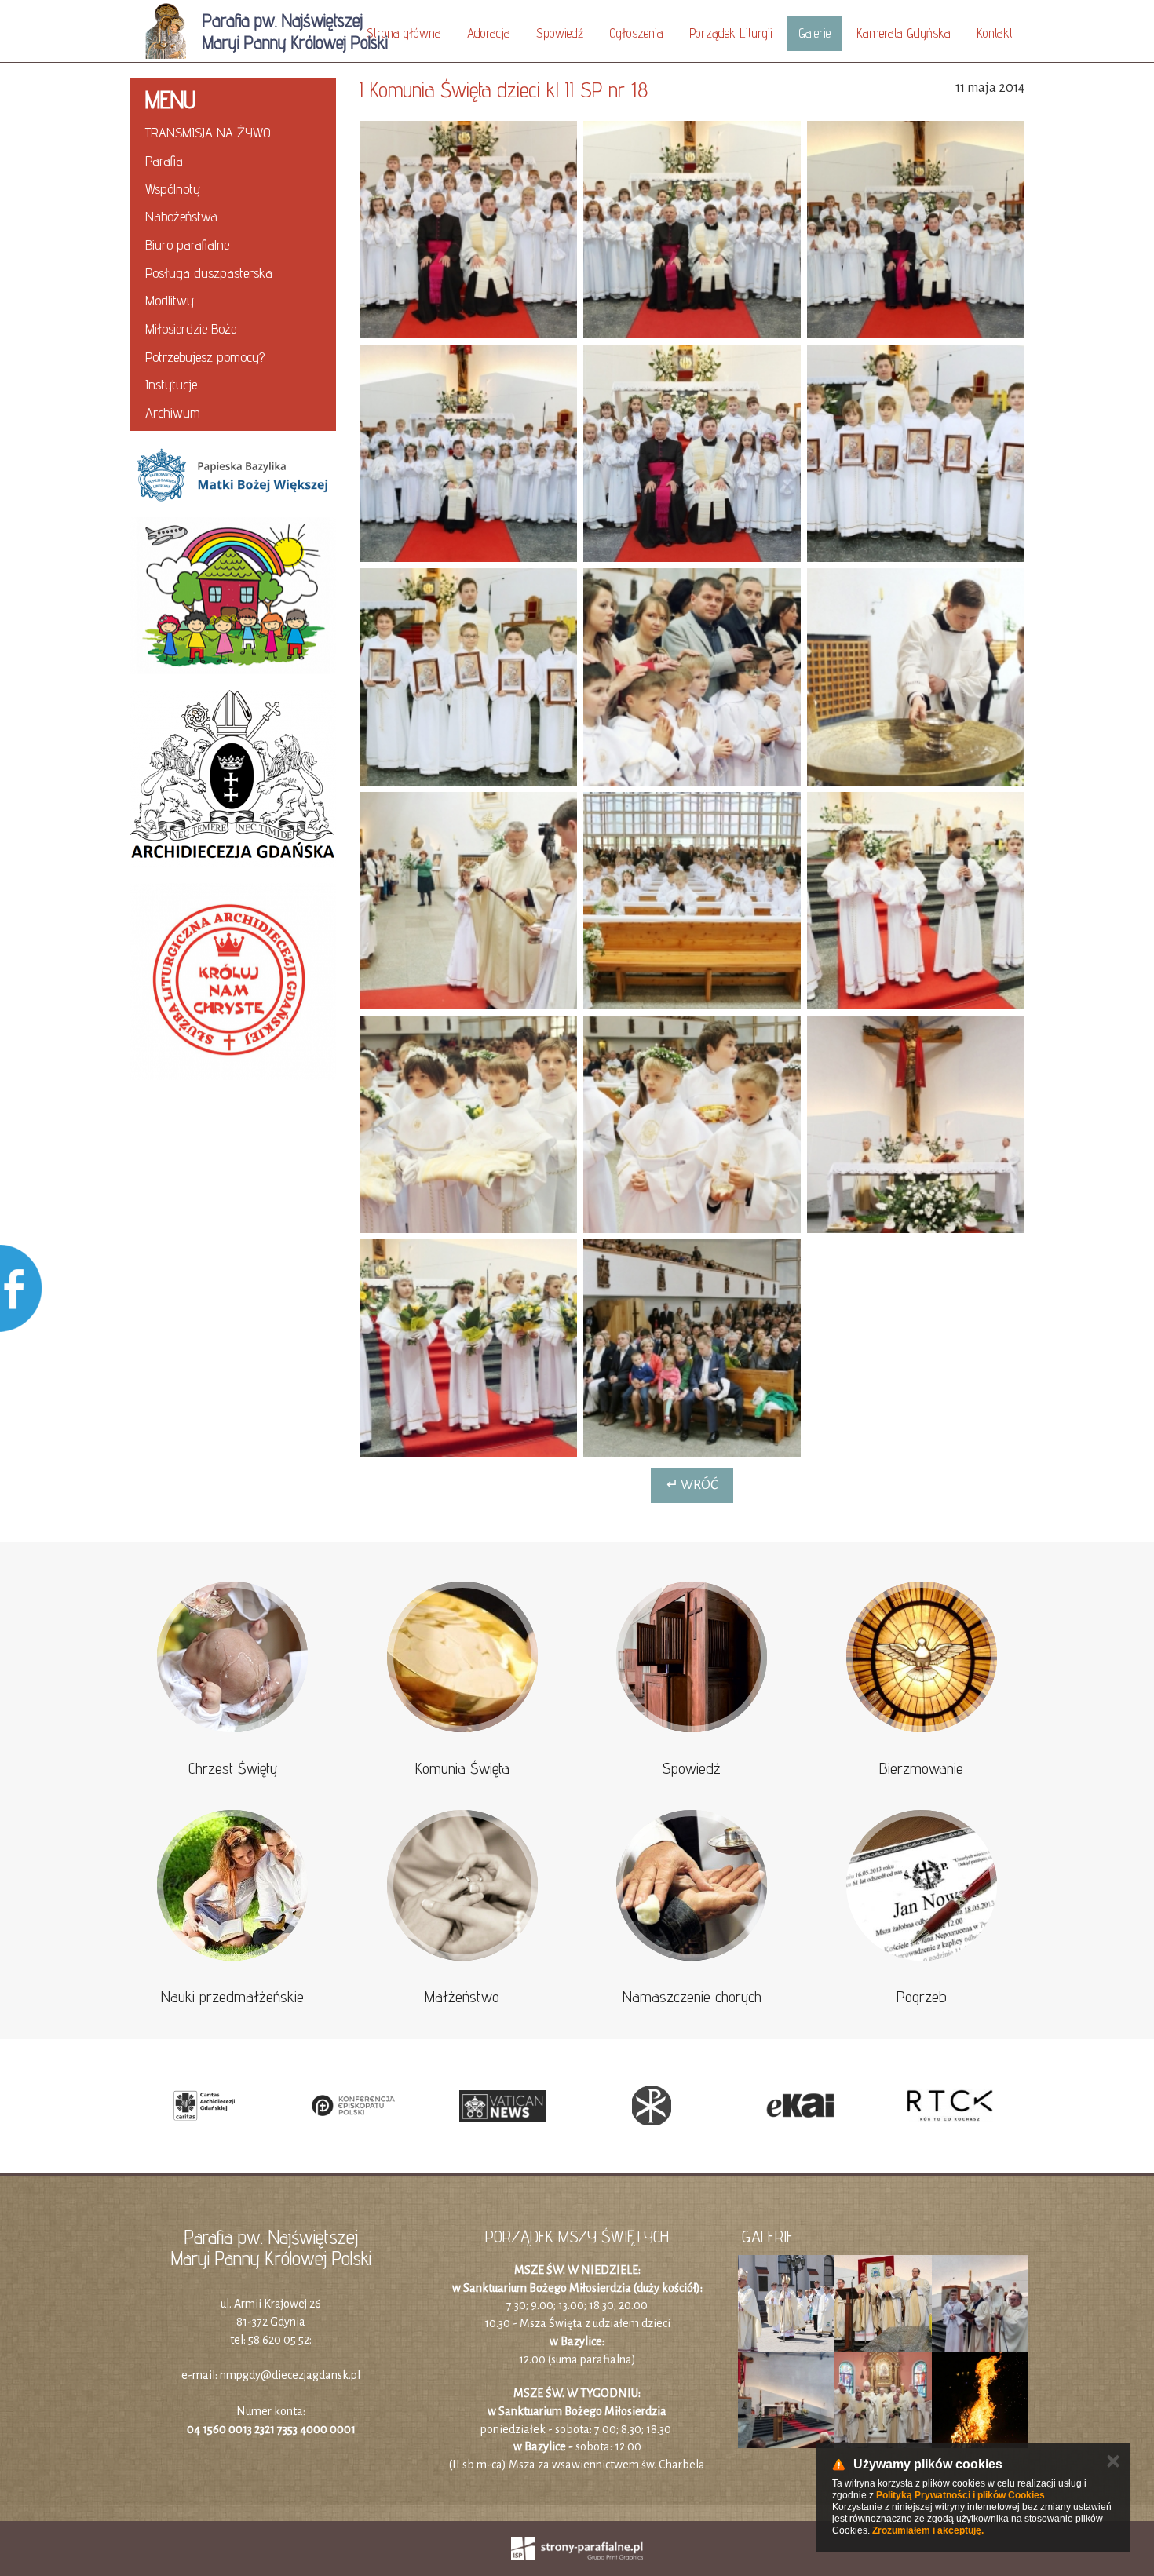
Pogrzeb (922, 1997)
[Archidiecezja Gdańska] (233, 779)
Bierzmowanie (921, 1768)
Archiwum (173, 412)
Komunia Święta (462, 1768)
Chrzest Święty (233, 1768)
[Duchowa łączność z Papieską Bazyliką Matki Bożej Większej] (233, 474)
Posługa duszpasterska (209, 273)
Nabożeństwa (181, 216)
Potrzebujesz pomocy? (205, 357)
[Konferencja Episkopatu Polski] (353, 2106)
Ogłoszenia (636, 33)
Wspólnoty (173, 189)
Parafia (164, 161)
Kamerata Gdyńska (904, 33)
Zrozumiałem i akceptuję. (928, 2530)
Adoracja (489, 33)
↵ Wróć (692, 1485)
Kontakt (995, 33)
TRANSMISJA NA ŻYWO (208, 132)
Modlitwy (170, 300)
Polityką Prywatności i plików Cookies (960, 2495)
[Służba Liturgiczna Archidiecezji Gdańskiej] (233, 982)
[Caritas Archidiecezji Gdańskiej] (204, 2106)
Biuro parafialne (187, 244)
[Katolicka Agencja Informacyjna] (801, 2106)
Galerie (814, 33)
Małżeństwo (462, 1997)
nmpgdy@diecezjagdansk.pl (290, 2375)
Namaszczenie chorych (692, 1997)
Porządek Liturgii (731, 33)
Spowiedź (560, 33)
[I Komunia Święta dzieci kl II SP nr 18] (468, 230)
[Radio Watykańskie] (502, 2106)
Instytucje (171, 384)
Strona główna (404, 33)
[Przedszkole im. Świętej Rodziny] (233, 596)
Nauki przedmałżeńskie (232, 1997)
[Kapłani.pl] (652, 2106)
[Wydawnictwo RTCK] (950, 2106)
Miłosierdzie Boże (191, 328)
